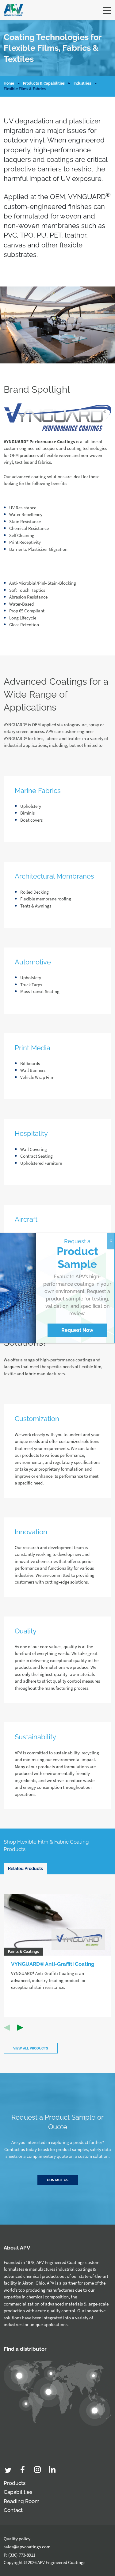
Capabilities (18, 2492)
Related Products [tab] (25, 1869)
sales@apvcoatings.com (27, 2547)
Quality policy (17, 2539)
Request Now (77, 1330)
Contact (13, 2510)
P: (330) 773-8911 (19, 2555)
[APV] (13, 10)
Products (15, 2483)
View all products (31, 2048)
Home (9, 83)
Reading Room (22, 2501)
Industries (82, 83)
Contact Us (58, 2180)
